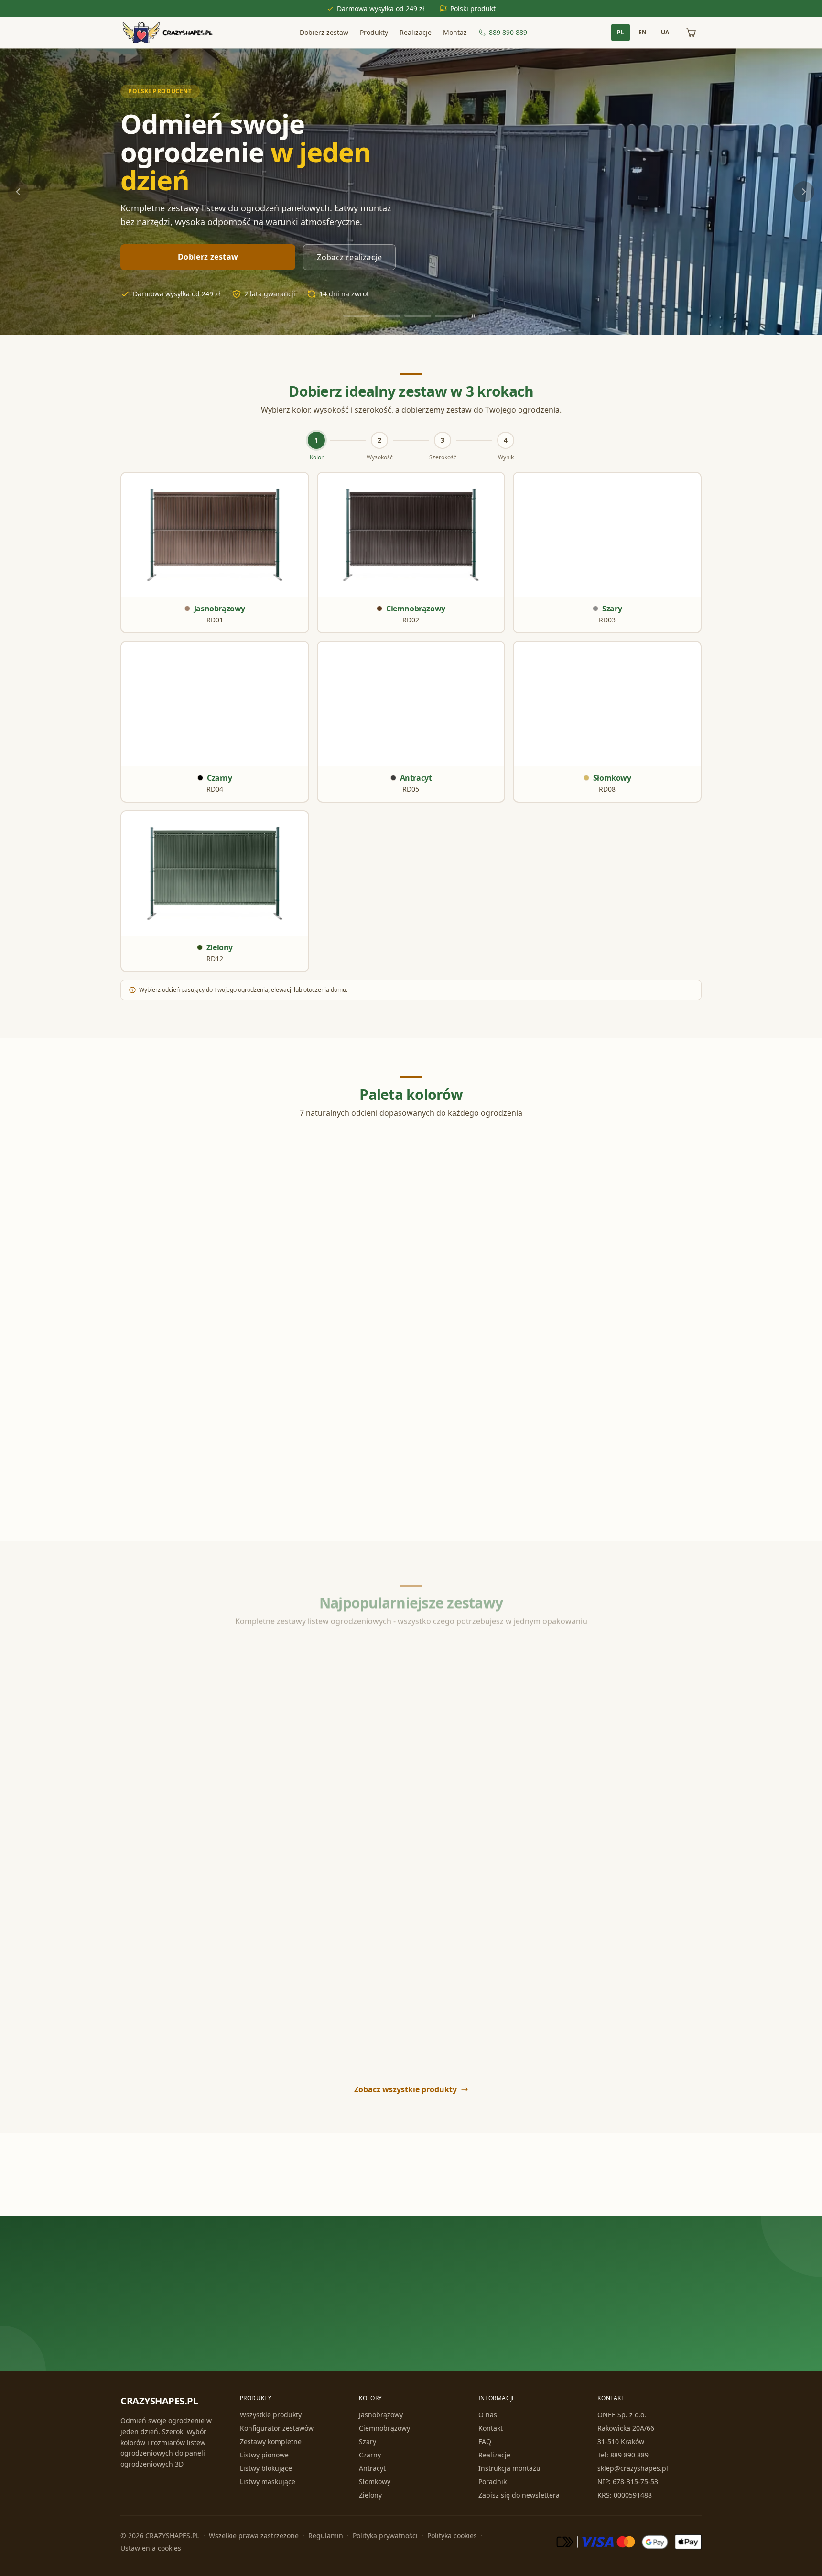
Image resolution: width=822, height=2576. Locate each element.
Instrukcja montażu (509, 2468)
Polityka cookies (452, 2536)
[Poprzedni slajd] (18, 192)
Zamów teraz (369, 2321)
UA (665, 32)
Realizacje (416, 32)
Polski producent (160, 91)
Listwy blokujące (266, 2468)
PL (621, 32)
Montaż (455, 32)
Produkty (374, 32)
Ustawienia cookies (151, 2548)
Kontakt (491, 2428)
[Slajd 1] (357, 316)
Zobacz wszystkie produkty (406, 2089)
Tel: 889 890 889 (623, 2455)
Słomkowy (375, 2482)
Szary (368, 2441)
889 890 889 (508, 32)
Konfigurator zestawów (277, 2428)
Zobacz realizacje (349, 257)
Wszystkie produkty (271, 2415)
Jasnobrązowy (381, 2415)
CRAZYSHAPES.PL (159, 2401)
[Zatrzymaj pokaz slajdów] (473, 316)
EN (643, 32)
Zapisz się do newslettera (519, 2495)
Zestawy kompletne (271, 2441)
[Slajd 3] (418, 316)
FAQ (485, 2441)
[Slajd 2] (387, 316)
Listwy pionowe (264, 2455)
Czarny (370, 2455)
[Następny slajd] (804, 192)
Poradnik (492, 2482)
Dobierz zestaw (324, 32)
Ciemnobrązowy (384, 2428)
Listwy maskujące (268, 2482)
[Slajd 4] (448, 316)
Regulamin (326, 2536)
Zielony (370, 2495)
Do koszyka (277, 1833)
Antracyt (372, 2468)
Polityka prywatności (385, 2536)
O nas (488, 2415)
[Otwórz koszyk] (691, 33)
